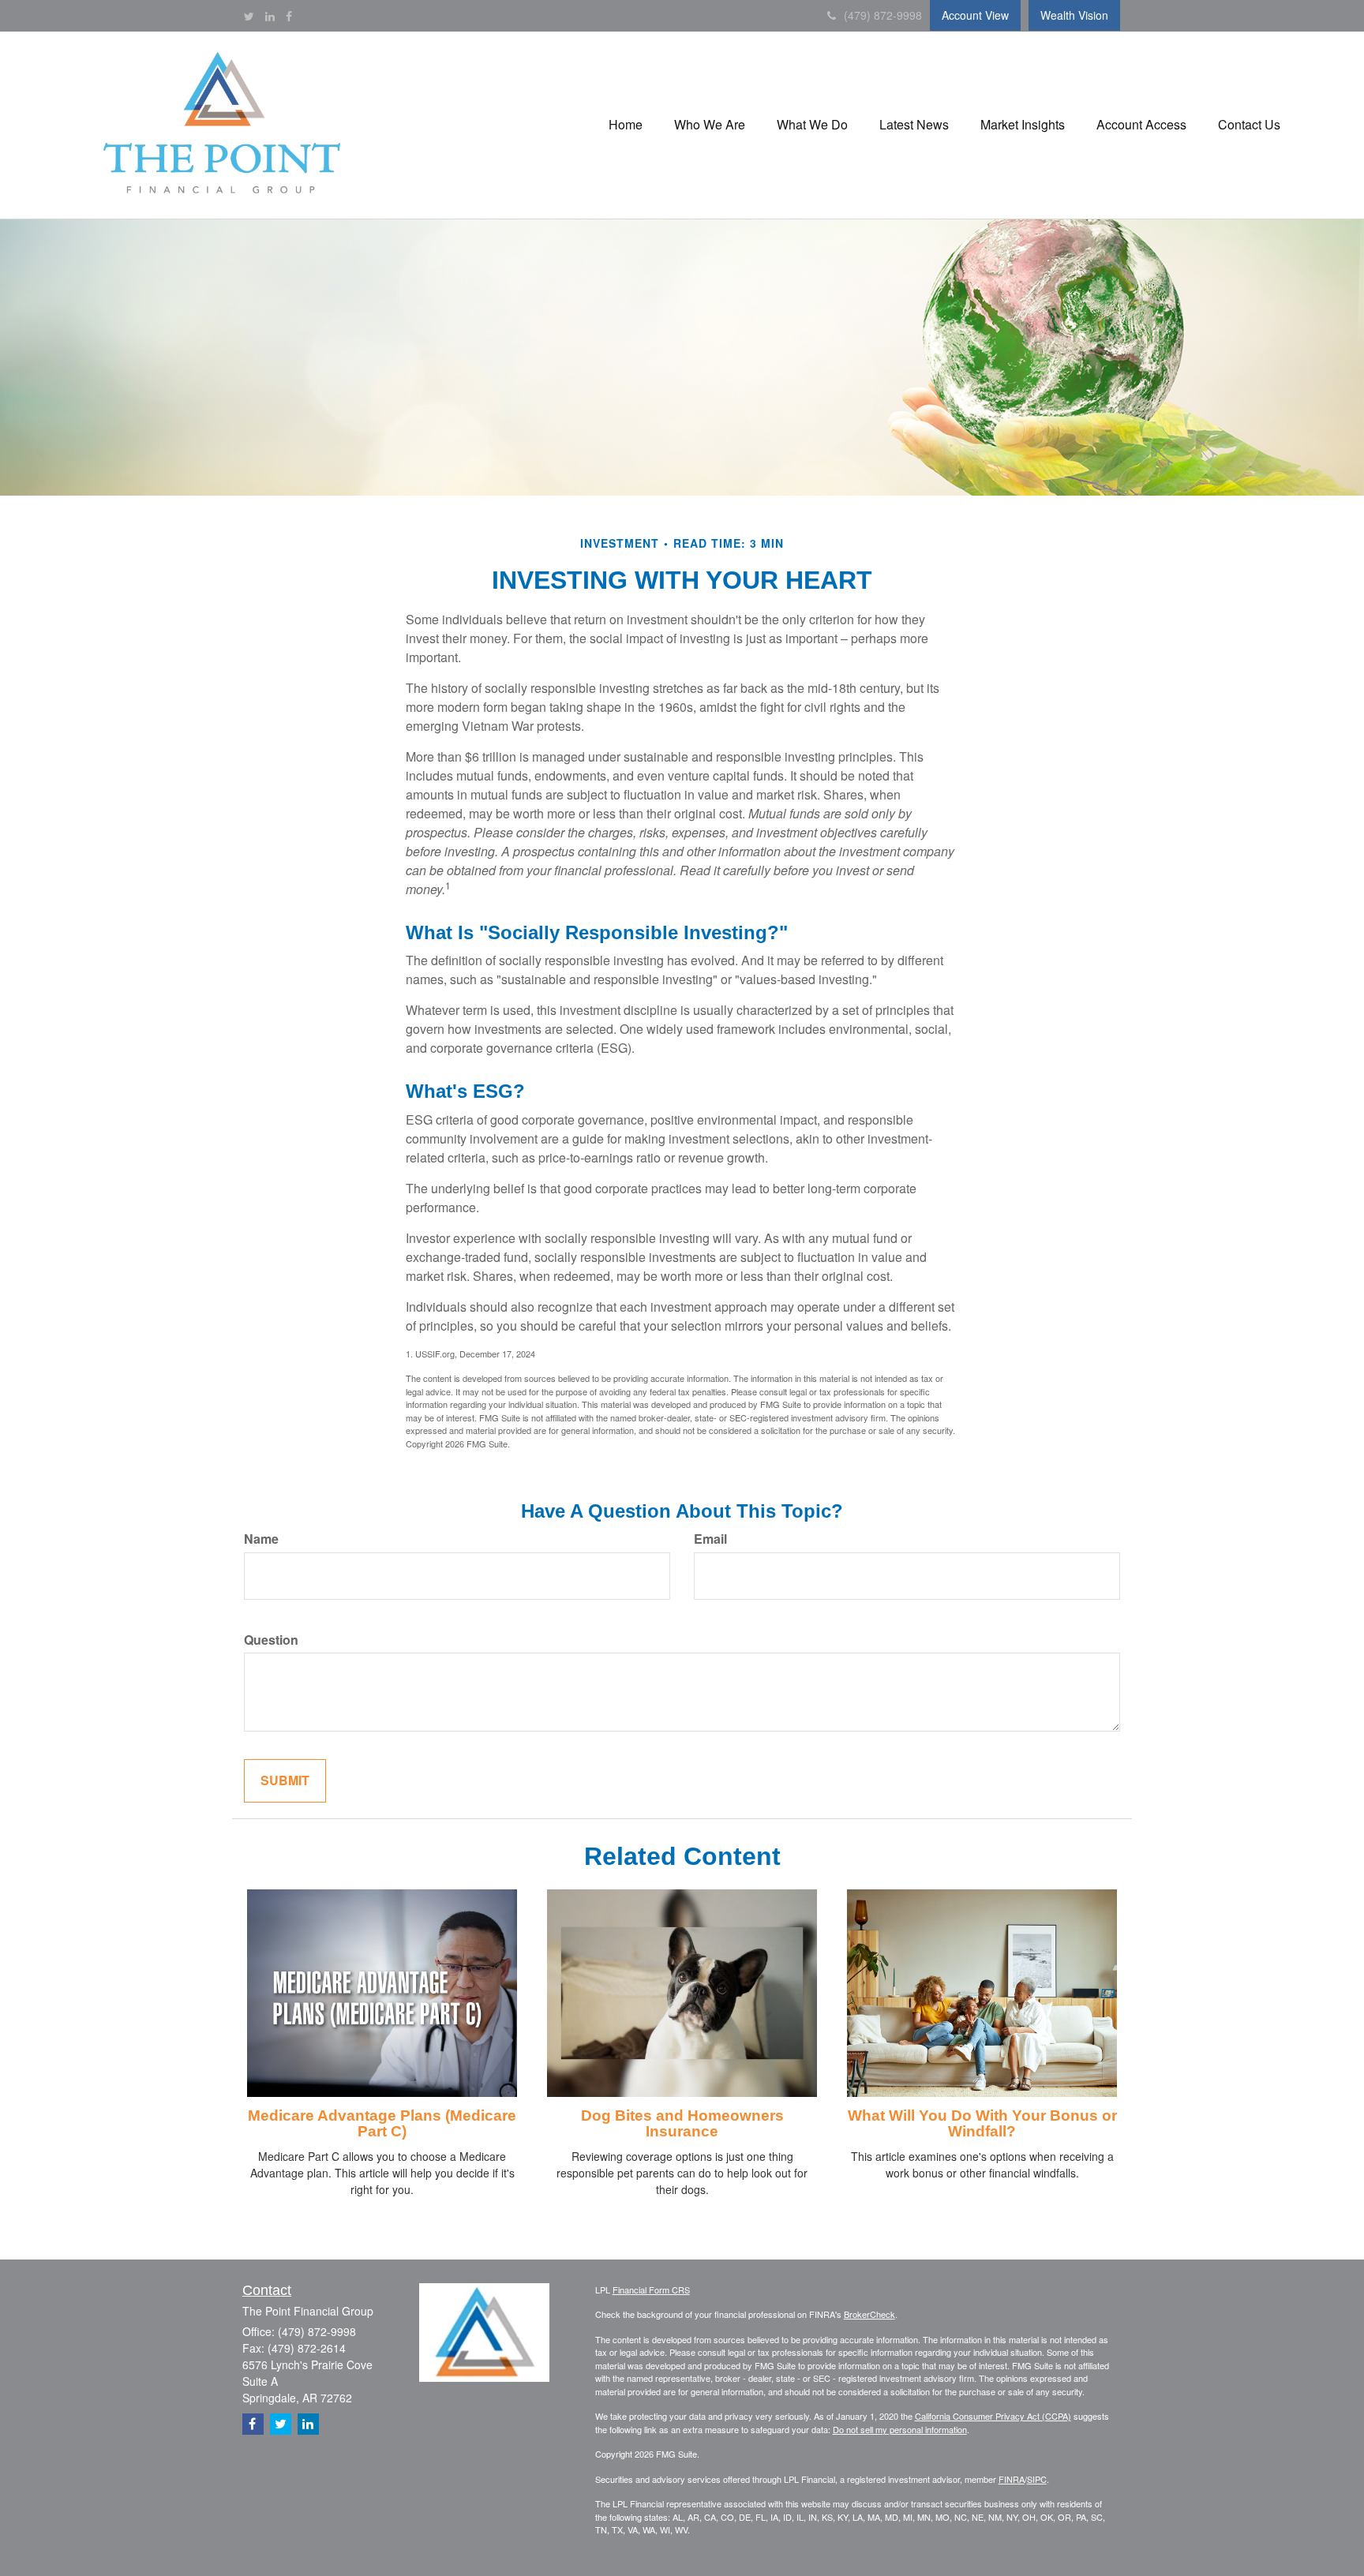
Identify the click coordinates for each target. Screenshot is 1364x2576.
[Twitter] (249, 16)
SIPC (1037, 2479)
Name (261, 1539)
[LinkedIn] (270, 16)
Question (271, 1640)
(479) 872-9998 (883, 15)
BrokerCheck (869, 2314)
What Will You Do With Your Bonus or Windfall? (982, 2124)
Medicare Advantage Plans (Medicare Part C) (382, 2124)
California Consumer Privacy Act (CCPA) (993, 2416)
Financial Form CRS (651, 2290)
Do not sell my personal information (900, 2429)
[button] (626, 125)
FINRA (1012, 2479)
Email (710, 1539)
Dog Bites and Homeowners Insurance (682, 2124)
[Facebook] (289, 16)
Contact (267, 2290)
